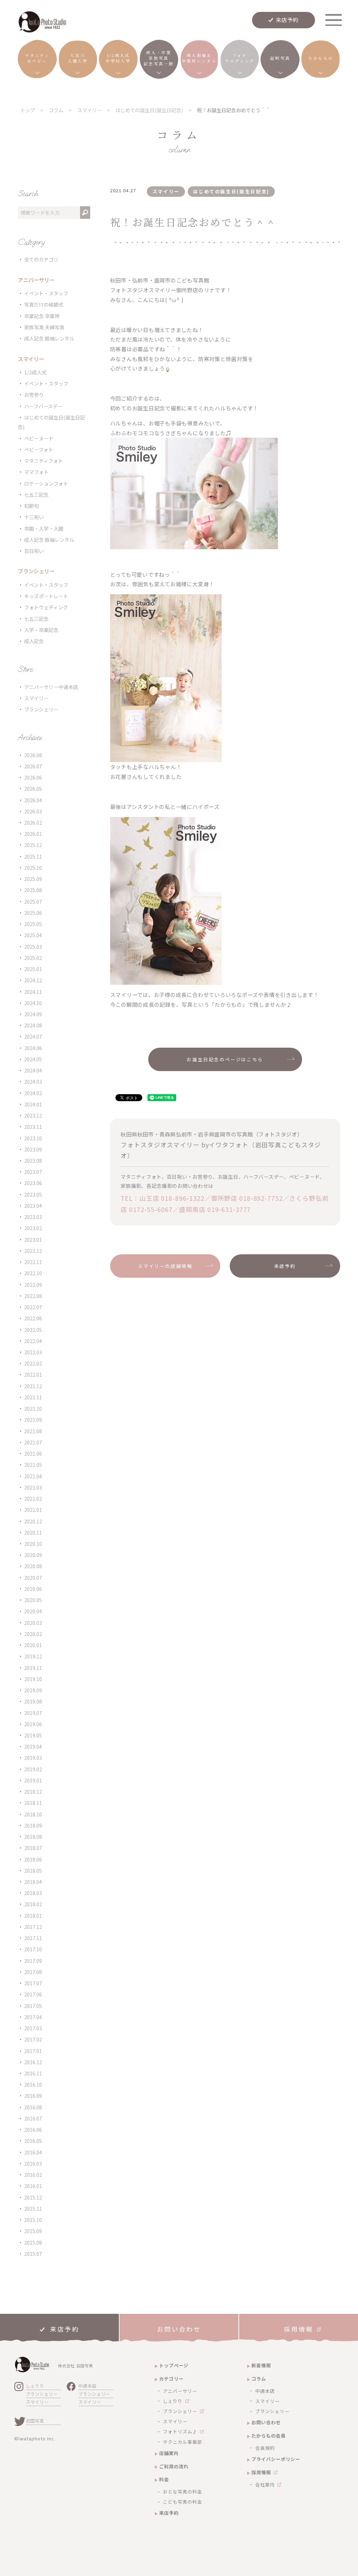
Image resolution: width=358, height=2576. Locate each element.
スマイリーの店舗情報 (165, 1266)
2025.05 (33, 924)
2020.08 (33, 1566)
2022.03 (33, 1352)
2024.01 (33, 1104)
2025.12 (33, 845)
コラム (259, 2379)
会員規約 (265, 2448)
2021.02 (33, 1498)
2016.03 (33, 2163)
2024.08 (33, 1025)
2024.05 (33, 1059)
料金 (164, 2479)
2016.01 (33, 2186)
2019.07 (33, 1713)
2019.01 (33, 1780)
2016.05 (33, 2141)
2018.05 (33, 1870)
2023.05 (33, 1194)
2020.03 (33, 1623)
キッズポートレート (46, 596)
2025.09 (33, 879)
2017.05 (33, 2006)
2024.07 (33, 1036)
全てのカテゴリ (41, 259)
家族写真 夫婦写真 (44, 327)
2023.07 (33, 1172)
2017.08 (33, 1972)
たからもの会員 (268, 2436)
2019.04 (33, 1746)
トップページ (174, 2365)
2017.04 (33, 2017)
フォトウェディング (46, 607)
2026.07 (33, 766)
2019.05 (33, 1735)
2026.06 (33, 777)
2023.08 (33, 1160)
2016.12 (33, 2062)
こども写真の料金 (182, 2502)
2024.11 (33, 992)
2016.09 (33, 2096)
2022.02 (33, 1363)
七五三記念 (36, 494)
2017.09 (33, 1961)
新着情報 (261, 2365)
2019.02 (33, 1769)
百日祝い (34, 551)
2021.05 (33, 1465)
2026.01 (33, 834)
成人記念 (34, 641)
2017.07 (33, 1983)
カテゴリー (171, 2379)
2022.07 (33, 1307)
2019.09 (33, 1690)
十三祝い (34, 517)
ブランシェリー (41, 709)
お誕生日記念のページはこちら (225, 1059)
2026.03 (33, 811)
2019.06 (33, 1724)
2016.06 (33, 2129)
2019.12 (33, 1656)
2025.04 (33, 935)
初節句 (31, 506)
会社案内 (265, 2485)
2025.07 (33, 901)
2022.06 (33, 1318)
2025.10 (33, 867)
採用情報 (261, 2472)
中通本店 (87, 2386)
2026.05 (33, 788)
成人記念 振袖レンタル (49, 338)
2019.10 (33, 1679)
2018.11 (33, 1803)
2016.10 (33, 2084)
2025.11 (33, 856)
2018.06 (33, 1859)
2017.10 (33, 1949)
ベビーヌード (39, 438)
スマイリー (36, 698)
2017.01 (33, 2051)
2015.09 (33, 2231)
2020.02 (33, 1634)
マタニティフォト (44, 461)
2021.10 (33, 1408)
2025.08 (33, 890)
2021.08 (33, 1431)
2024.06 (33, 1048)
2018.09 (33, 1825)
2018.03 (33, 1893)
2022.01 (33, 1374)
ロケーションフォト (46, 483)
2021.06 (33, 1453)
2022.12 (33, 1251)
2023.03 (33, 1217)
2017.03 (33, 2028)
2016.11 (33, 2073)
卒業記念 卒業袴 (42, 316)
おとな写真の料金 (182, 2492)
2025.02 (33, 958)
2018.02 (33, 1904)
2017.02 (33, 2039)
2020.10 (33, 1544)
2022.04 (33, 1341)
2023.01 (33, 1239)
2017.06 (33, 1994)
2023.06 (33, 1183)
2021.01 (33, 1510)
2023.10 (33, 1138)
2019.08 (33, 1701)
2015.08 (33, 2242)
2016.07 (33, 2118)
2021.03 (33, 1487)
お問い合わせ (266, 2422)
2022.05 (33, 1330)
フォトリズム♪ (180, 2431)
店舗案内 (169, 2453)
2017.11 (33, 1938)
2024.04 (33, 1070)
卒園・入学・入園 (44, 528)
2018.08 (33, 1836)
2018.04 (33, 1882)
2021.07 (33, 1442)
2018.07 (33, 1848)
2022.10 (33, 1273)
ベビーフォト (39, 449)
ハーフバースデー (43, 406)
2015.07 (33, 2254)
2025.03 (33, 946)
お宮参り (34, 394)
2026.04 (33, 800)
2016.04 (33, 2152)
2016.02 (33, 2175)
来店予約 (287, 20)
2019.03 (33, 1757)
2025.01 (33, 969)
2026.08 (33, 755)
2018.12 (33, 1791)
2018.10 (33, 1814)
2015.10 (33, 2220)
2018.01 (33, 1915)
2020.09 (33, 1555)
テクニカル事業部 (182, 2442)
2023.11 (33, 1126)
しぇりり (35, 2386)
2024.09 (33, 1014)
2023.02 (33, 1228)
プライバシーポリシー (276, 2459)
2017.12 (33, 1927)
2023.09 (33, 1149)
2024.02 (33, 1093)
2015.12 (33, 2197)
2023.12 (33, 1115)
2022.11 (33, 1262)
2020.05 (33, 1600)
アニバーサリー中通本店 (51, 687)
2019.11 (33, 1668)
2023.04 (33, 1206)
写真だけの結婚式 (44, 304)
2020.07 (33, 1577)
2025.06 (33, 913)
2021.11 (33, 1397)
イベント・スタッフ (46, 293)
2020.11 (33, 1532)
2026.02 (33, 822)
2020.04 (33, 1611)
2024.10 (33, 1003)
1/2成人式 (35, 372)
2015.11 (33, 2208)
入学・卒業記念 (41, 630)
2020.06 (33, 1589)
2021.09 (33, 1419)
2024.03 (33, 1081)
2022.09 (33, 1285)
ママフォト (36, 472)
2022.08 (33, 1296)
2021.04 (33, 1476)
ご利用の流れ (174, 2466)
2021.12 (33, 1386)
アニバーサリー (180, 2391)
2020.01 (33, 1645)
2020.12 (33, 1521)
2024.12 (33, 980)
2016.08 (33, 2107)
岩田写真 (35, 2421)
